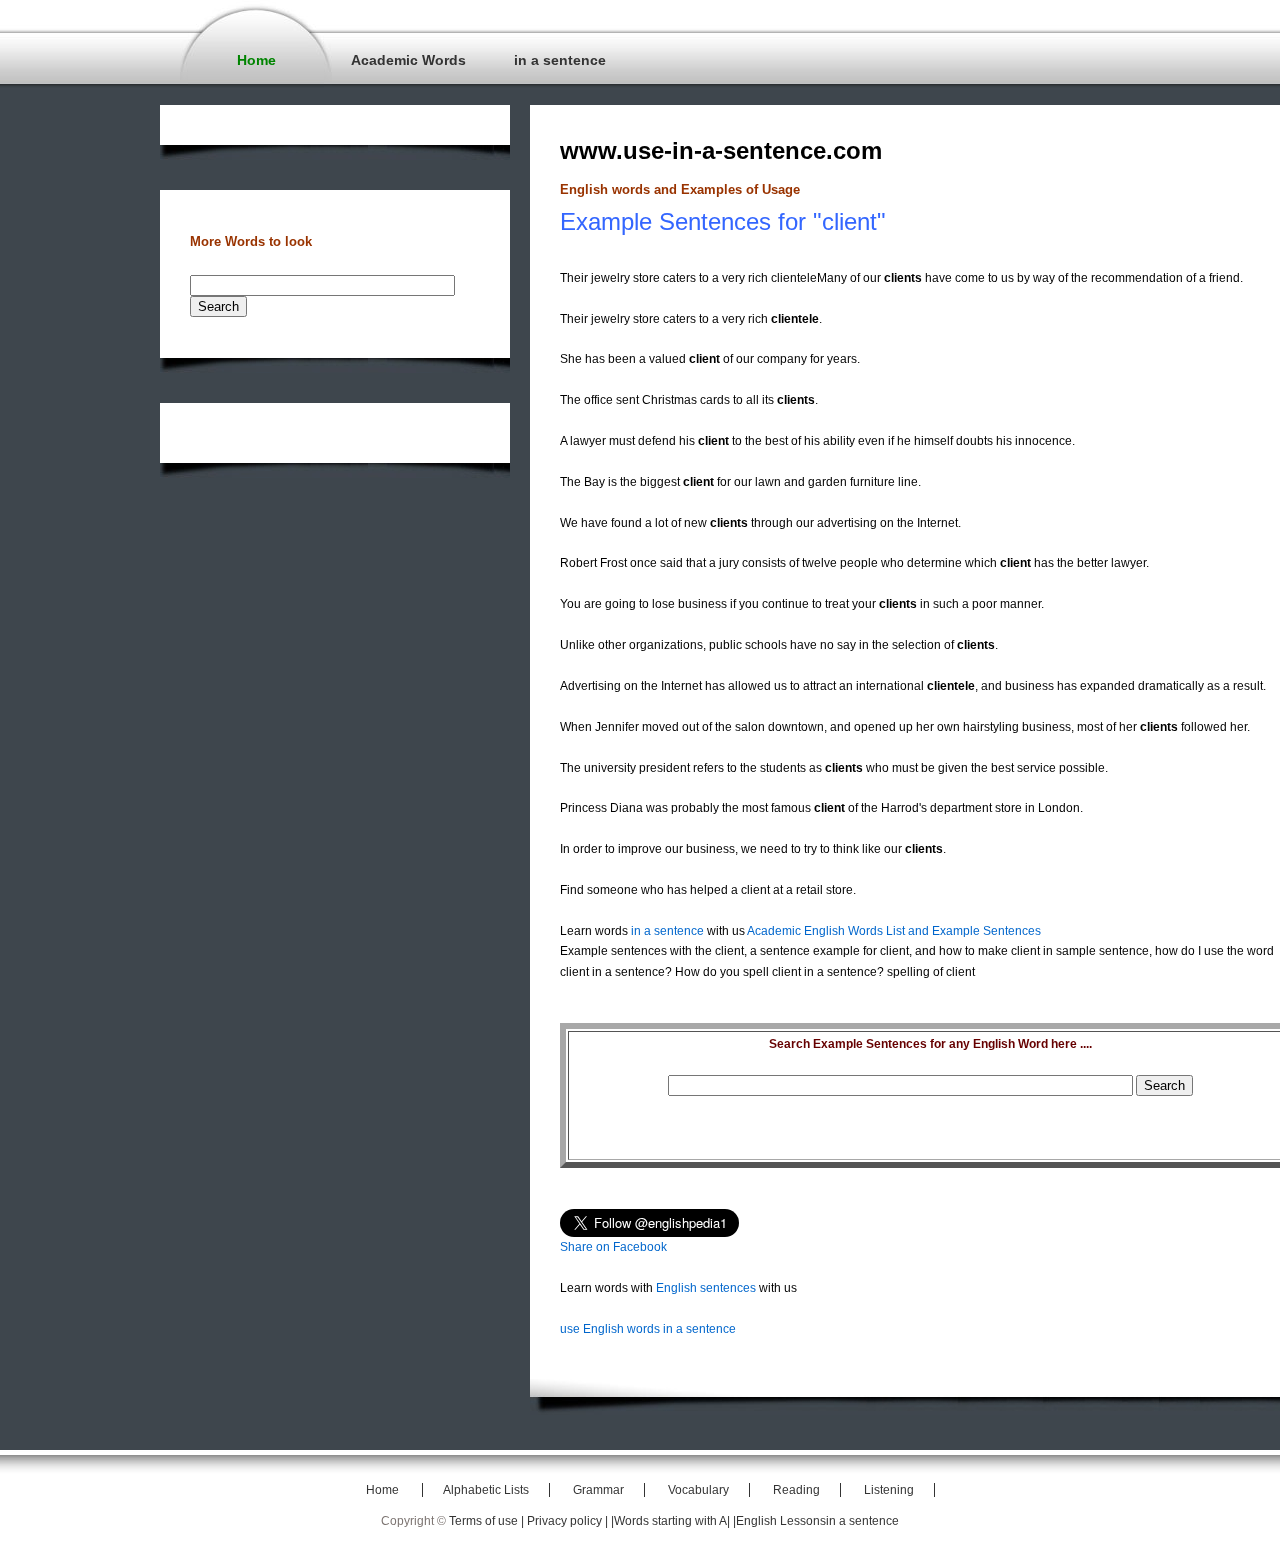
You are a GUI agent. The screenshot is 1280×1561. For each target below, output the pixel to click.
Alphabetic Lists (486, 1490)
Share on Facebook (613, 1247)
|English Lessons (779, 1521)
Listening (889, 1490)
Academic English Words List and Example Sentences (894, 931)
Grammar (598, 1490)
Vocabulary (698, 1490)
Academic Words (408, 60)
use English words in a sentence (648, 1329)
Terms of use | (488, 1521)
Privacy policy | (569, 1521)
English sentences (706, 1288)
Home (256, 60)
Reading (796, 1490)
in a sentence (560, 60)
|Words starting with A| (672, 1521)
